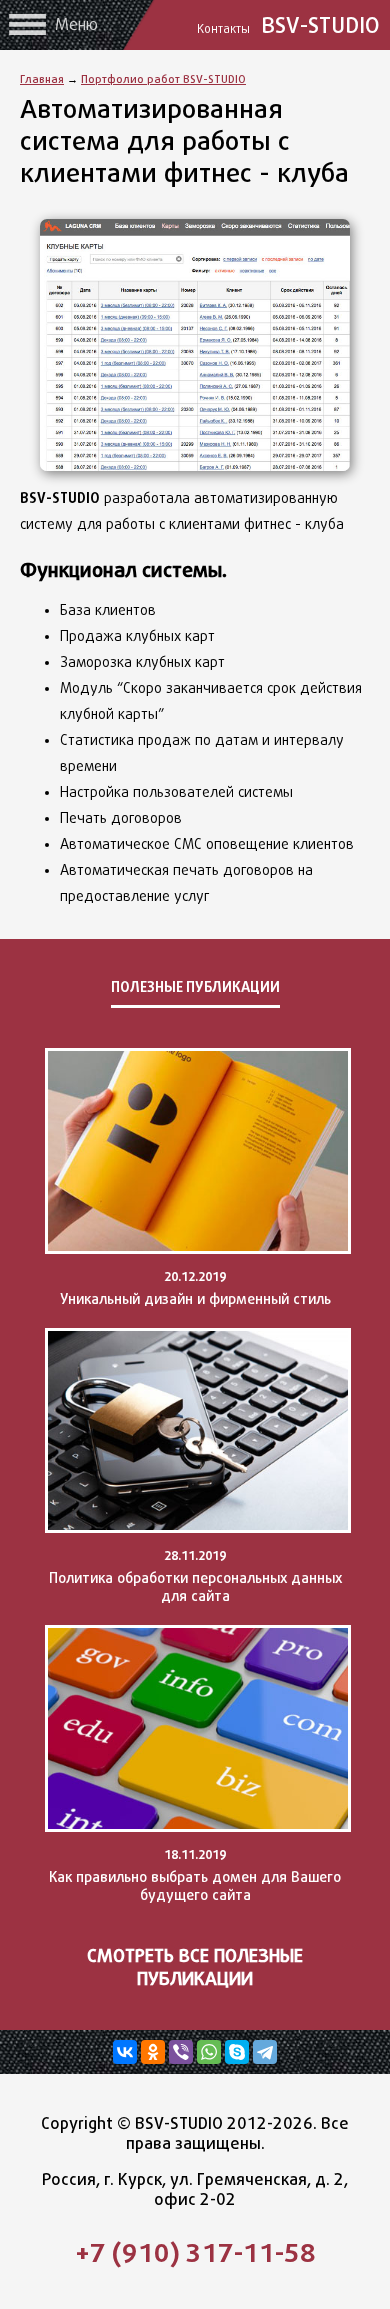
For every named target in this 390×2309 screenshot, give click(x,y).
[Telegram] (265, 2052)
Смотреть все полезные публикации (195, 1967)
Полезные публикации (195, 986)
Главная (42, 78)
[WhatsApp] (209, 2052)
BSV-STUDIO (291, 25)
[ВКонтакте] (125, 2052)
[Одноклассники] (153, 2052)
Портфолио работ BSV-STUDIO (163, 78)
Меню (76, 24)
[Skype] (237, 2052)
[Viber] (181, 2052)
